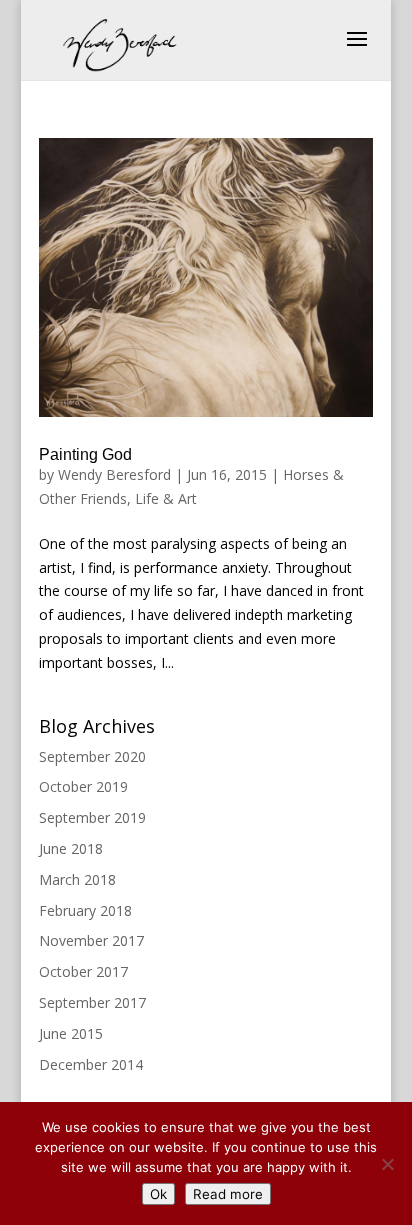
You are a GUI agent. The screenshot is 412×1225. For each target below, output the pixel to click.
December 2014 (91, 1064)
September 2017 (92, 1002)
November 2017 (91, 940)
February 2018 (85, 910)
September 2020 (92, 756)
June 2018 (71, 848)
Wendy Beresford (114, 474)
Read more (228, 1194)
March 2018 (77, 879)
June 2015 (71, 1033)
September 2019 (92, 817)
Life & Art (166, 498)
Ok (158, 1194)
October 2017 (83, 971)
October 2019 (83, 786)
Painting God (85, 454)
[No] (387, 1164)
